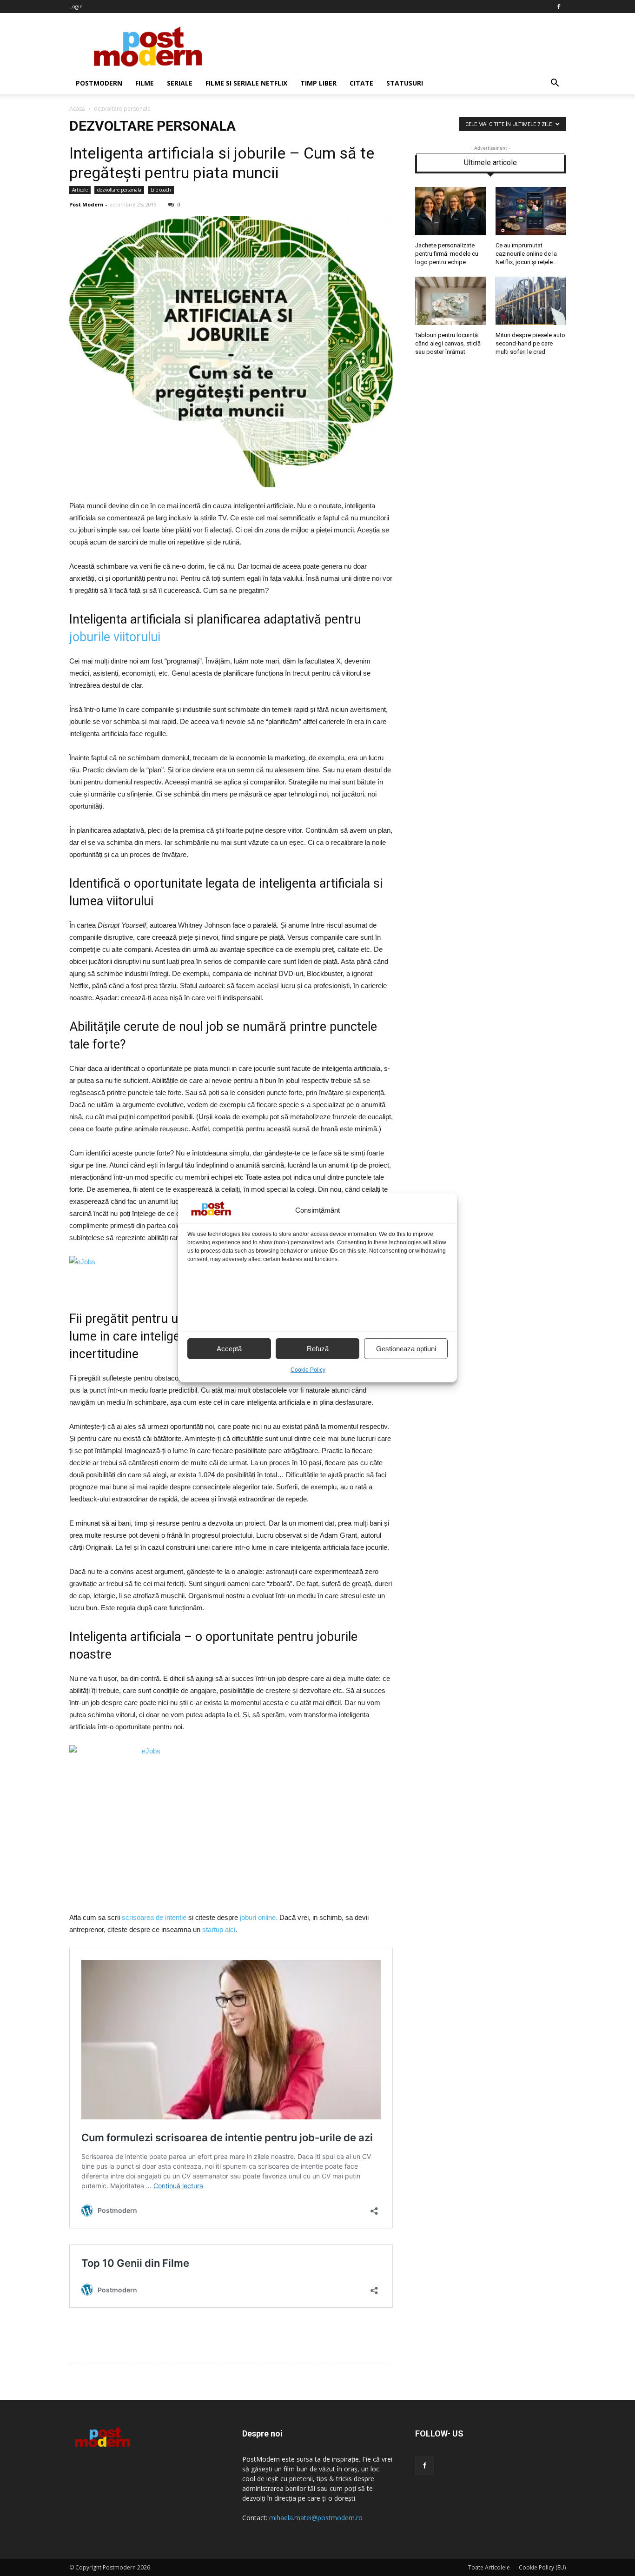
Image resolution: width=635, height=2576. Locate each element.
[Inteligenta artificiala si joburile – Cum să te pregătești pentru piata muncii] (231, 485)
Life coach (161, 190)
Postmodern (99, 83)
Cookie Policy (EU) (542, 2567)
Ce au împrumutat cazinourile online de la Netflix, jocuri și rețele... (526, 254)
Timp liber (318, 83)
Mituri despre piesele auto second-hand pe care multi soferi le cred (530, 343)
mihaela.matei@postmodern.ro (316, 2518)
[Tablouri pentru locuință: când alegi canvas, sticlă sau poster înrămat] (450, 323)
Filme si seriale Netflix (246, 83)
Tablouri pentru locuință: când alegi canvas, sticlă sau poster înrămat (448, 343)
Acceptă (229, 1349)
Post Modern (86, 204)
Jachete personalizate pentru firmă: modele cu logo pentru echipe (447, 254)
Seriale (180, 83)
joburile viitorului (115, 637)
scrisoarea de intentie (154, 1917)
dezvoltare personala (119, 190)
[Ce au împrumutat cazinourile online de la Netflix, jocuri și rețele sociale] (531, 233)
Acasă (77, 109)
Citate (361, 83)
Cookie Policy (308, 1370)
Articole (80, 190)
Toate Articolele (489, 2567)
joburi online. (259, 1917)
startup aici (219, 1929)
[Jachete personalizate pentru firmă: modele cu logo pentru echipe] (450, 233)
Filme (145, 83)
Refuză (318, 1349)
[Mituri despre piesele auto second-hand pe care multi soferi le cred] (531, 323)
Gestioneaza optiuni (406, 1349)
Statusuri (405, 83)
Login (76, 6)
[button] (555, 83)
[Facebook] (559, 7)
